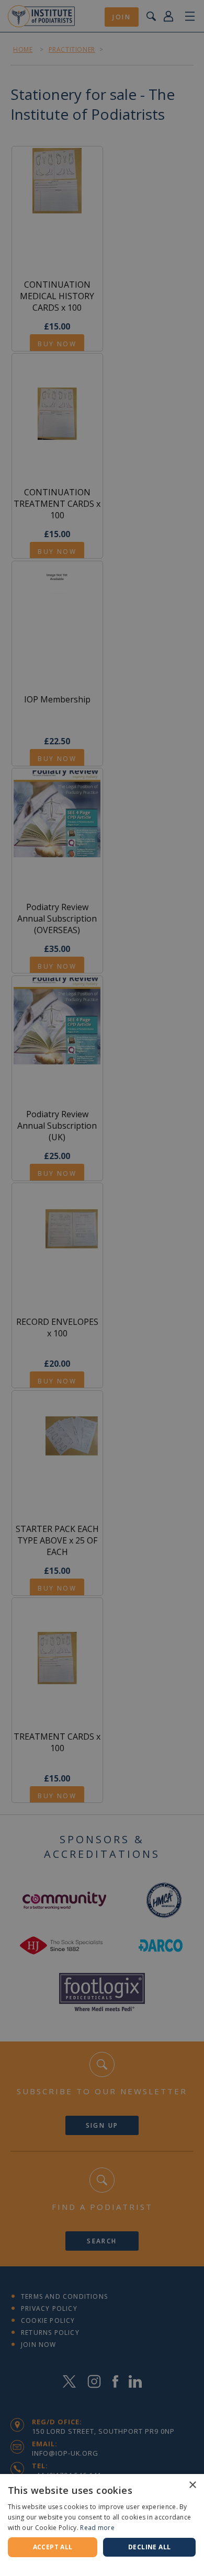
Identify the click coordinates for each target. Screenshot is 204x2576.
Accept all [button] (53, 2547)
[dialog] (102, 1288)
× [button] (192, 2485)
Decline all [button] (149, 2547)
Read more (97, 2528)
